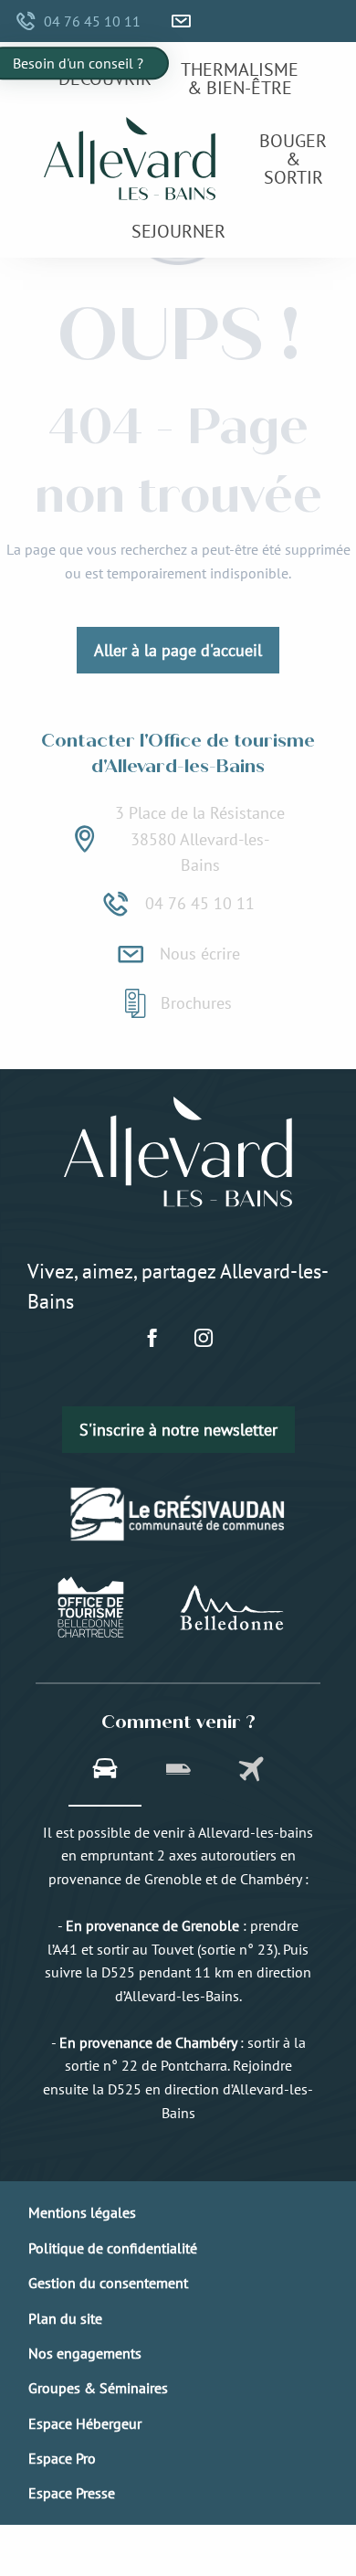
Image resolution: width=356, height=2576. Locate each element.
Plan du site (65, 2318)
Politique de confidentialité (113, 2248)
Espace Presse (72, 2493)
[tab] (105, 1771)
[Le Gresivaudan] (178, 1514)
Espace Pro (62, 2458)
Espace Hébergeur (85, 2423)
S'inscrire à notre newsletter (178, 1430)
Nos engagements (85, 2353)
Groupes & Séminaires (98, 2388)
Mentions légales (82, 2212)
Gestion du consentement (108, 2283)
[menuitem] (105, 78)
